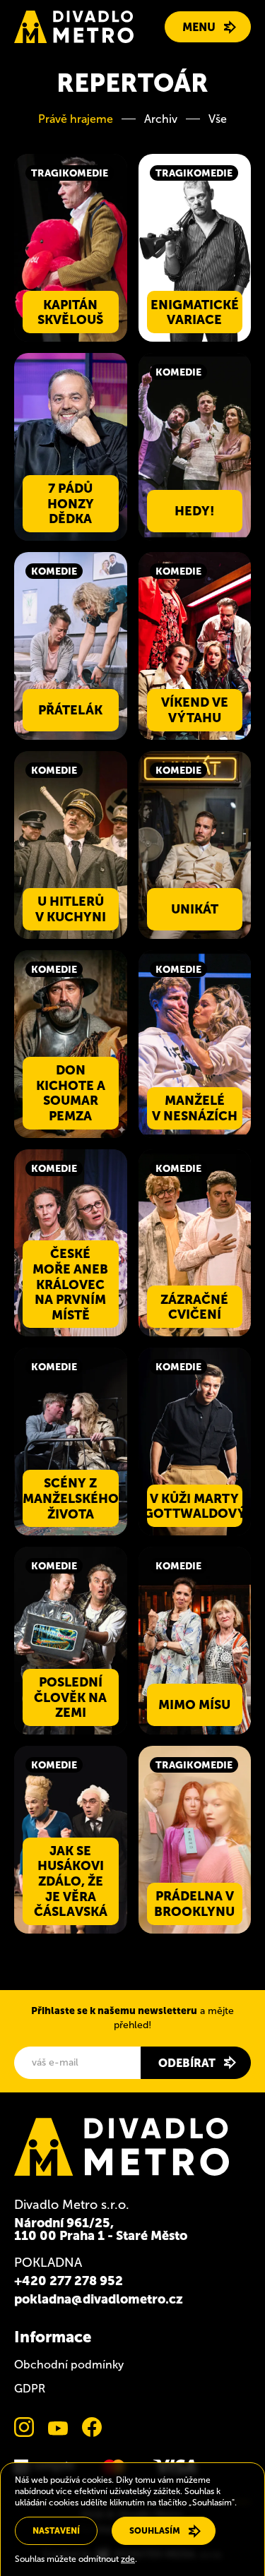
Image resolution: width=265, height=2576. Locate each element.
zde (128, 2559)
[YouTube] (58, 2427)
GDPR (30, 2389)
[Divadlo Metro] (74, 27)
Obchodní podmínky (69, 2365)
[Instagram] (24, 2427)
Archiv (161, 119)
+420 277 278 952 (69, 2281)
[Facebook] (92, 2427)
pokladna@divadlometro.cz (99, 2299)
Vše (218, 119)
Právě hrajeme (76, 119)
